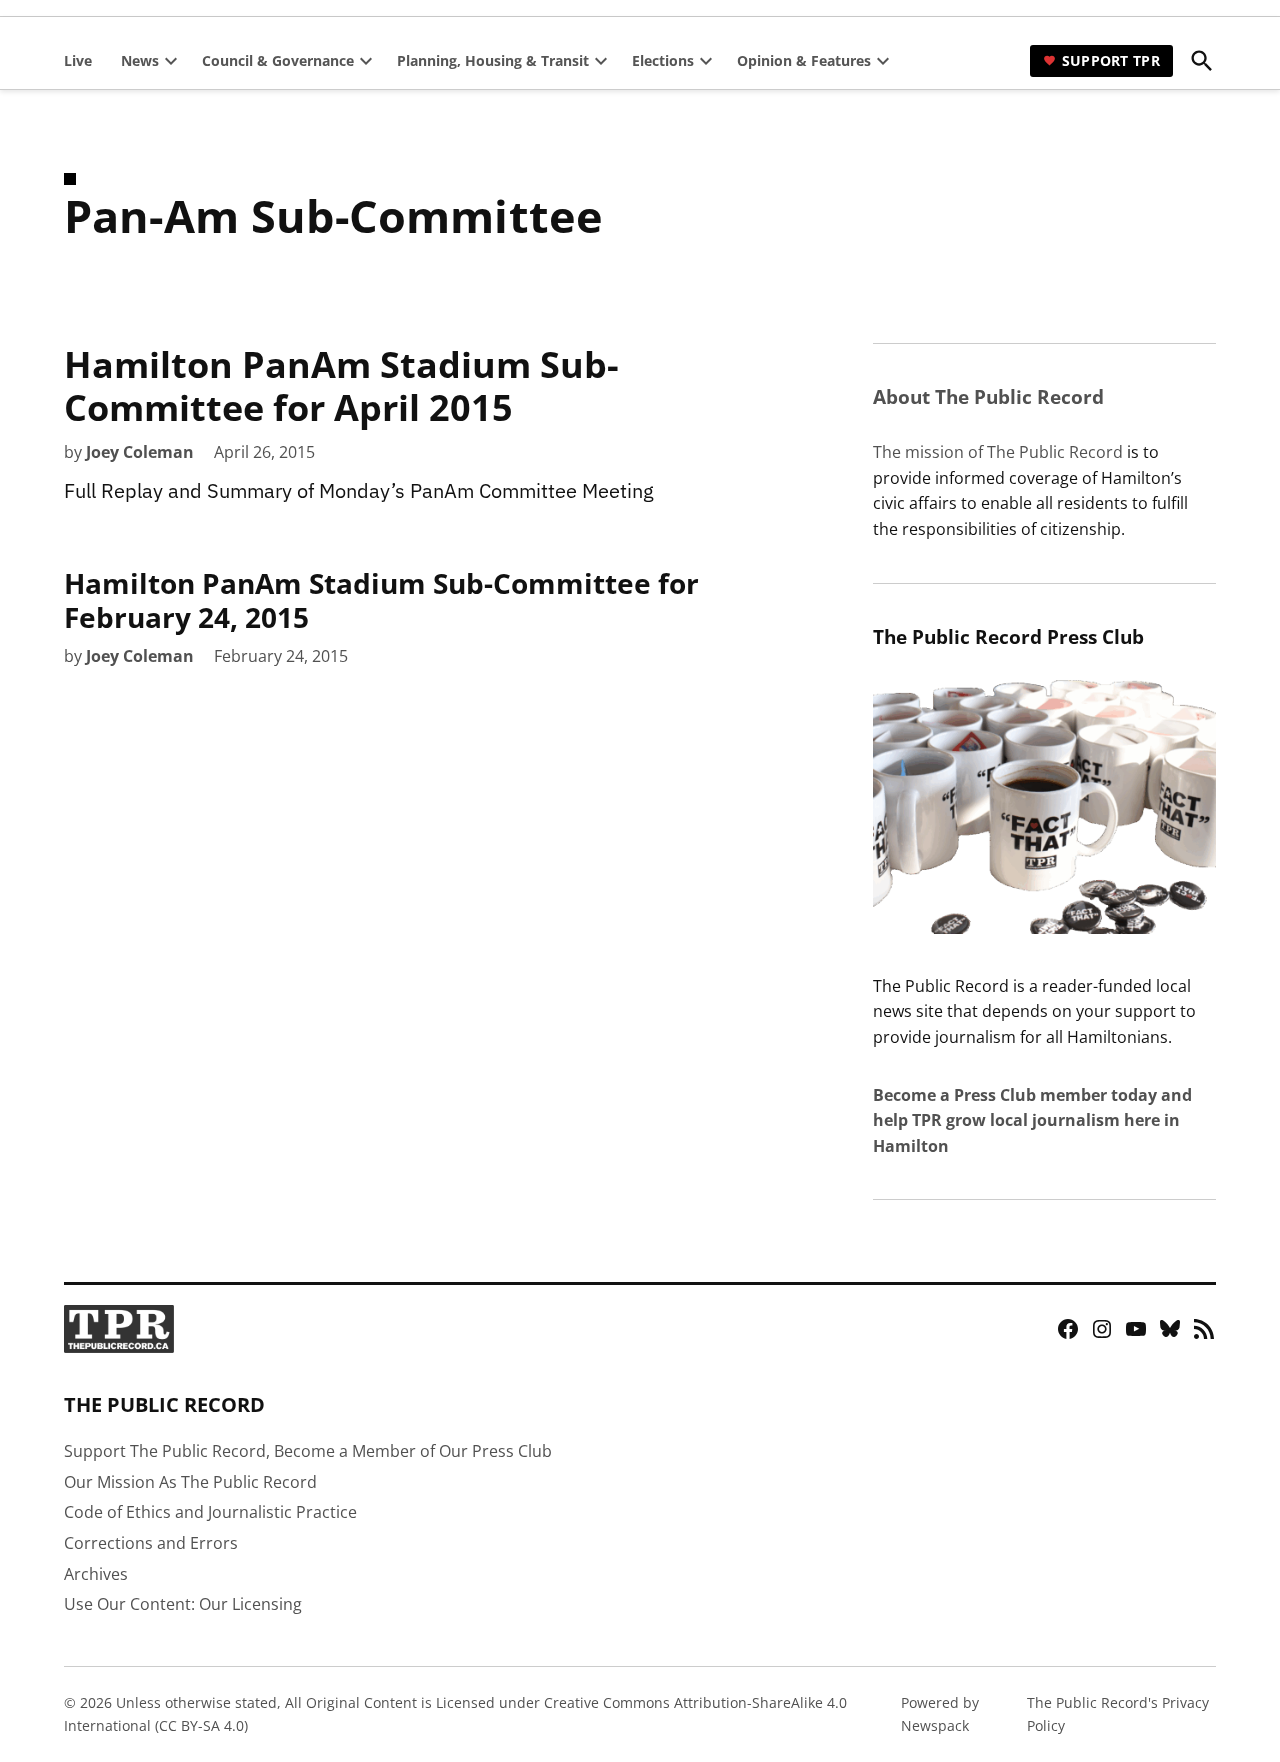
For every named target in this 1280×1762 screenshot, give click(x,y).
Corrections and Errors (151, 1543)
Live (78, 60)
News (140, 60)
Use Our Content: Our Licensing (183, 1604)
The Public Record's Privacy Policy (1118, 1713)
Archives (96, 1574)
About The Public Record (988, 396)
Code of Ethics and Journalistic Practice (210, 1512)
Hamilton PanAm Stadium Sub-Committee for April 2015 (341, 386)
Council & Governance (278, 60)
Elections (663, 60)
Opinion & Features (804, 60)
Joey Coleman (140, 452)
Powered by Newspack (940, 1713)
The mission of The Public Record (998, 452)
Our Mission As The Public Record (190, 1482)
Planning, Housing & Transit (493, 60)
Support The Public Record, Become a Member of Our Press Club (308, 1451)
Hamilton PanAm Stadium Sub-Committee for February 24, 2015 (381, 600)
